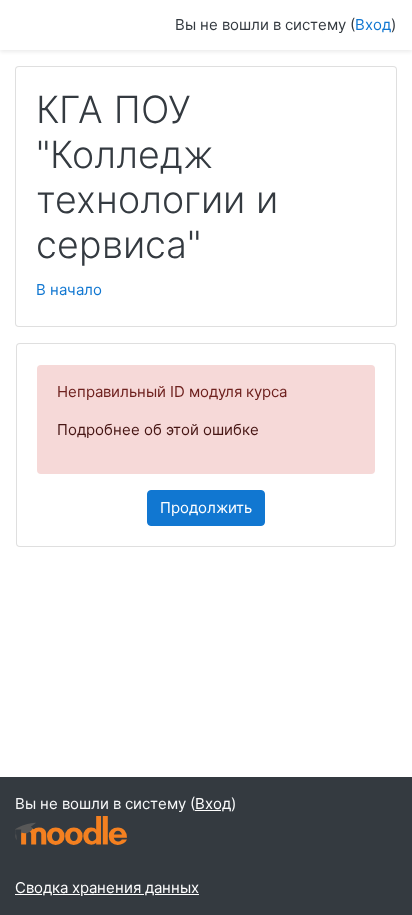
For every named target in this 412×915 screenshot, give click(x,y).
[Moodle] (71, 828)
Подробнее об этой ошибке (158, 429)
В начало (69, 289)
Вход (373, 24)
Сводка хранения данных (107, 887)
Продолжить (206, 507)
